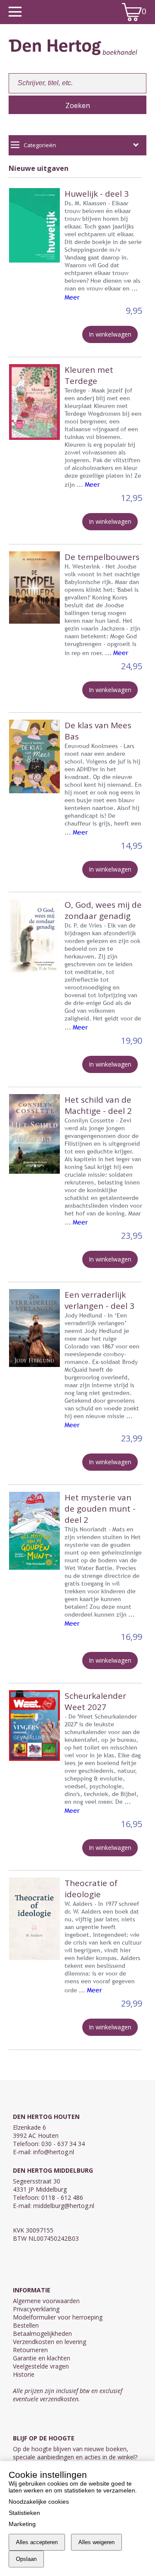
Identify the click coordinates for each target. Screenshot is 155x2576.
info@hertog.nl (54, 2152)
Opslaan (26, 2559)
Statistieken (24, 2513)
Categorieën (40, 145)
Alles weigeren (96, 2542)
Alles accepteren (37, 2542)
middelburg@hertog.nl (64, 2206)
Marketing (22, 2524)
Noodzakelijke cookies (39, 2502)
